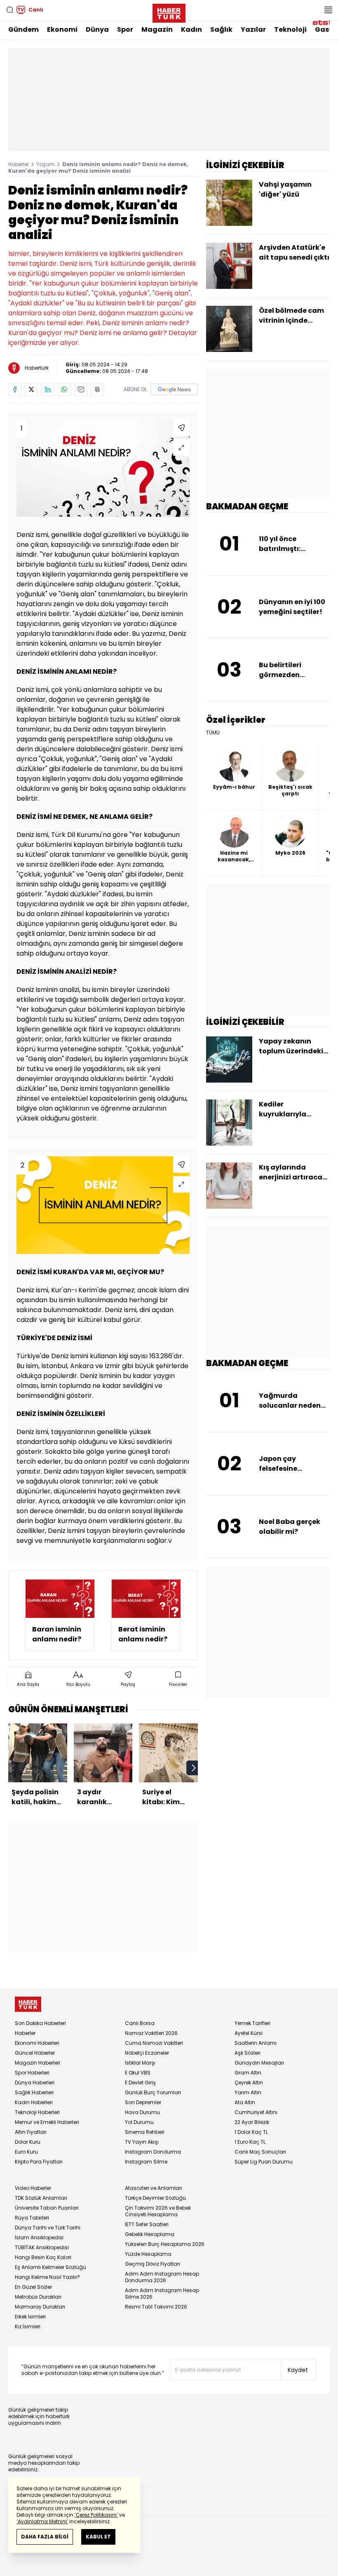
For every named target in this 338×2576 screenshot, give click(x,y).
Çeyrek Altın (249, 2083)
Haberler (19, 164)
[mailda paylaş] (81, 389)
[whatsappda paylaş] (64, 389)
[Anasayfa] (28, 2004)
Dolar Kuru (28, 2142)
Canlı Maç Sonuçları (260, 2152)
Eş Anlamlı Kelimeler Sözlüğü (50, 2267)
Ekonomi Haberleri (37, 2043)
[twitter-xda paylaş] (31, 389)
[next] (194, 1768)
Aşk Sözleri (248, 2053)
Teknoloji (290, 29)
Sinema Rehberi (145, 2132)
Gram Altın (248, 2073)
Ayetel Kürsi (249, 2033)
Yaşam (46, 164)
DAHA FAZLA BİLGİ (45, 2537)
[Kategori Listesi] (328, 10)
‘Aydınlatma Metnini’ (42, 2521)
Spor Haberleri (32, 2073)
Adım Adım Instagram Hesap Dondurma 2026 (162, 2277)
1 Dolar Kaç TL (251, 2132)
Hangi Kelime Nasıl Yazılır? (47, 2277)
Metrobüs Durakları (38, 2297)
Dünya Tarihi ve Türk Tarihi (48, 2228)
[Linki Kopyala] (97, 389)
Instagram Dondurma (153, 2152)
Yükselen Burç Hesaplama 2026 (165, 2244)
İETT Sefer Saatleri (147, 2224)
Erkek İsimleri (30, 2317)
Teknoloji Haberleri (37, 2112)
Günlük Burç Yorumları (153, 2092)
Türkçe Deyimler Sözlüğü (155, 2198)
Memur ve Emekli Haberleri (47, 2122)
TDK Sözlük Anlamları (41, 2198)
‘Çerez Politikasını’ (96, 2515)
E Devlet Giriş (140, 2083)
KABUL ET (98, 2537)
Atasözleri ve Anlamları (154, 2188)
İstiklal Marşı (140, 2063)
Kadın (191, 29)
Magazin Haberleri (38, 2063)
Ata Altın (245, 2102)
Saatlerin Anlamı (256, 2043)
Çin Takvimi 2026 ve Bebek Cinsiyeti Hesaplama (158, 2211)
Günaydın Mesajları (259, 2063)
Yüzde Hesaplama (148, 2254)
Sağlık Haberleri (34, 2092)
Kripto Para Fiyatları (39, 2162)
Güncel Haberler (35, 2053)
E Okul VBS (138, 2073)
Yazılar (253, 29)
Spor (125, 29)
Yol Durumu (139, 2122)
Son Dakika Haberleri (40, 2023)
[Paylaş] (181, 428)
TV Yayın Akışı (142, 2142)
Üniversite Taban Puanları (47, 2208)
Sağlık (221, 29)
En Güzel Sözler (33, 2287)
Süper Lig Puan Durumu (264, 2162)
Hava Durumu (142, 2112)
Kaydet (298, 2370)
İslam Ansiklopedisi (39, 2237)
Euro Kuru (26, 2152)
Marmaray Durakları (40, 2307)
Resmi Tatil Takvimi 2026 (156, 2307)
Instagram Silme (146, 2162)
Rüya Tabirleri (32, 2218)
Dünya (97, 29)
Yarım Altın (248, 2092)
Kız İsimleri (28, 2326)
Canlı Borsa (140, 2023)
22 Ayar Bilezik (252, 2122)
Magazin (157, 29)
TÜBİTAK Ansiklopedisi (42, 2247)
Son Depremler (143, 2102)
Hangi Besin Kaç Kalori (43, 2257)
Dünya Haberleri (35, 2083)
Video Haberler (33, 2188)
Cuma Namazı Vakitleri (154, 2043)
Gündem (23, 29)
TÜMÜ (213, 733)
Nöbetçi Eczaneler (147, 2053)
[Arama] (10, 10)
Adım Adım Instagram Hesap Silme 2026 (162, 2294)
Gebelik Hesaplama (150, 2234)
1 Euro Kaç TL (250, 2142)
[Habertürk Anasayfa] (169, 12)
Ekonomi (62, 29)
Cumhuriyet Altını (256, 2112)
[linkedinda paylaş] (48, 389)
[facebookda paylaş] (15, 389)
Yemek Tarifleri (252, 2023)
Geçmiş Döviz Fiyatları (153, 2264)
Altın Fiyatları (31, 2132)
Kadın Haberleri (34, 2102)
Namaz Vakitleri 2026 (151, 2033)
